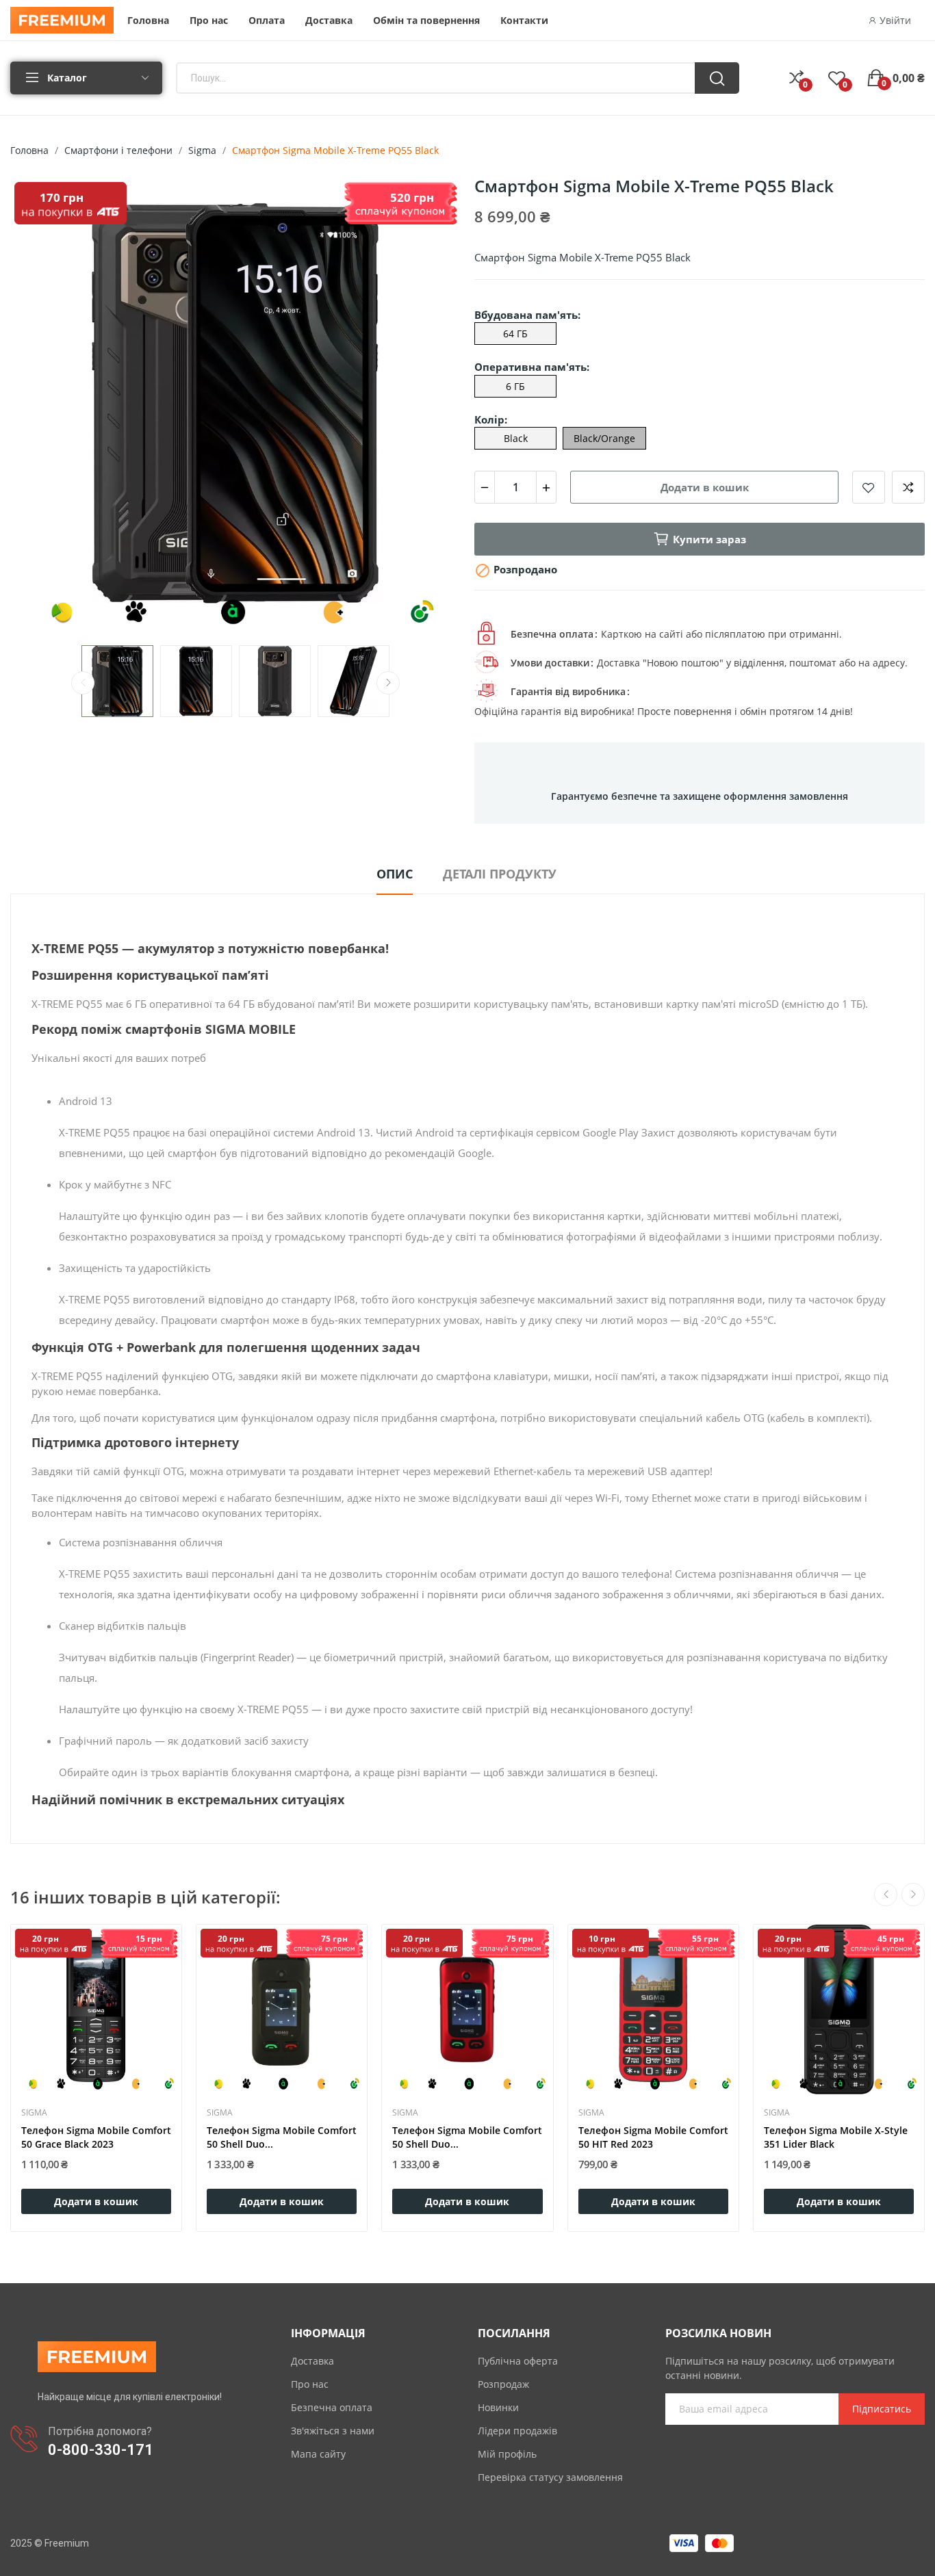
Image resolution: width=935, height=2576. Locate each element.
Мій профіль (507, 2454)
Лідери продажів (517, 2431)
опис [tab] (395, 874)
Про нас (310, 2384)
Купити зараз (709, 539)
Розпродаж (503, 2384)
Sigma (34, 2113)
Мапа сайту (318, 2454)
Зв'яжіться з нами (333, 2431)
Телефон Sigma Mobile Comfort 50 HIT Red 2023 (653, 2137)
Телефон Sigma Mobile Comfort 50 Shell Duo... (282, 2137)
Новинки (498, 2407)
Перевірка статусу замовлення (550, 2477)
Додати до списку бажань (869, 487)
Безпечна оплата (332, 2407)
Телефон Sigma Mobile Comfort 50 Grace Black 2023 (96, 2137)
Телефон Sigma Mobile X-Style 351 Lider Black (836, 2137)
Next (428, 405)
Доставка (312, 2361)
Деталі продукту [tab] (500, 874)
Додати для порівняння (908, 487)
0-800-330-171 (101, 2450)
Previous (42, 405)
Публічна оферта (518, 2361)
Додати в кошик (705, 487)
